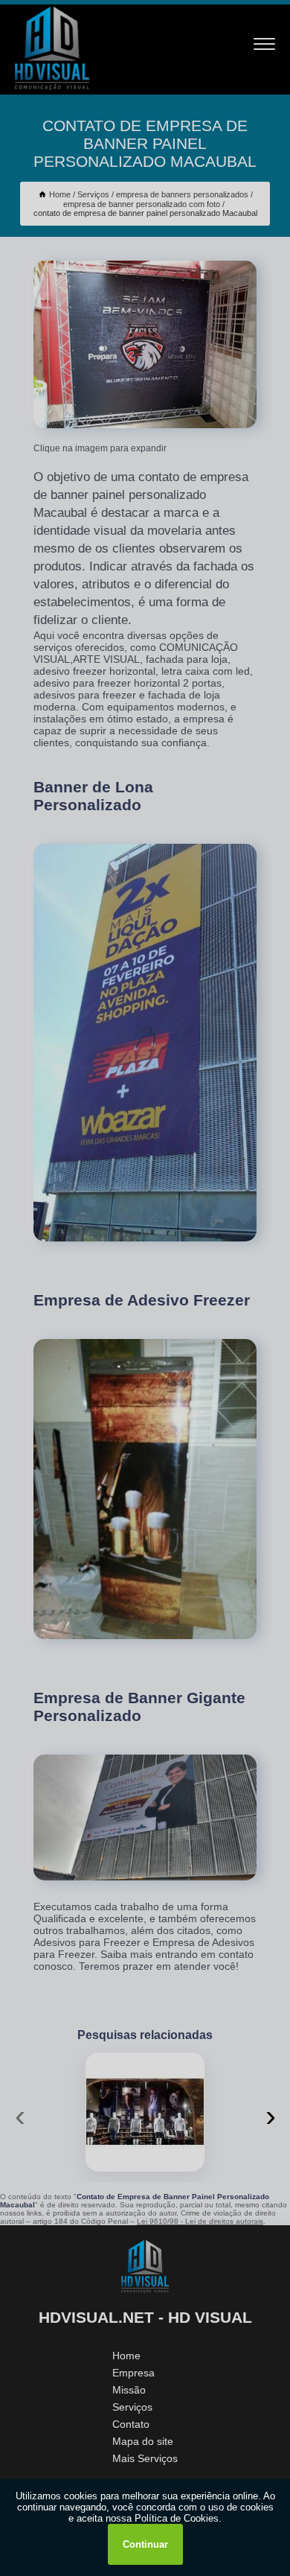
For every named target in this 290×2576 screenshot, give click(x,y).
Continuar (145, 2544)
